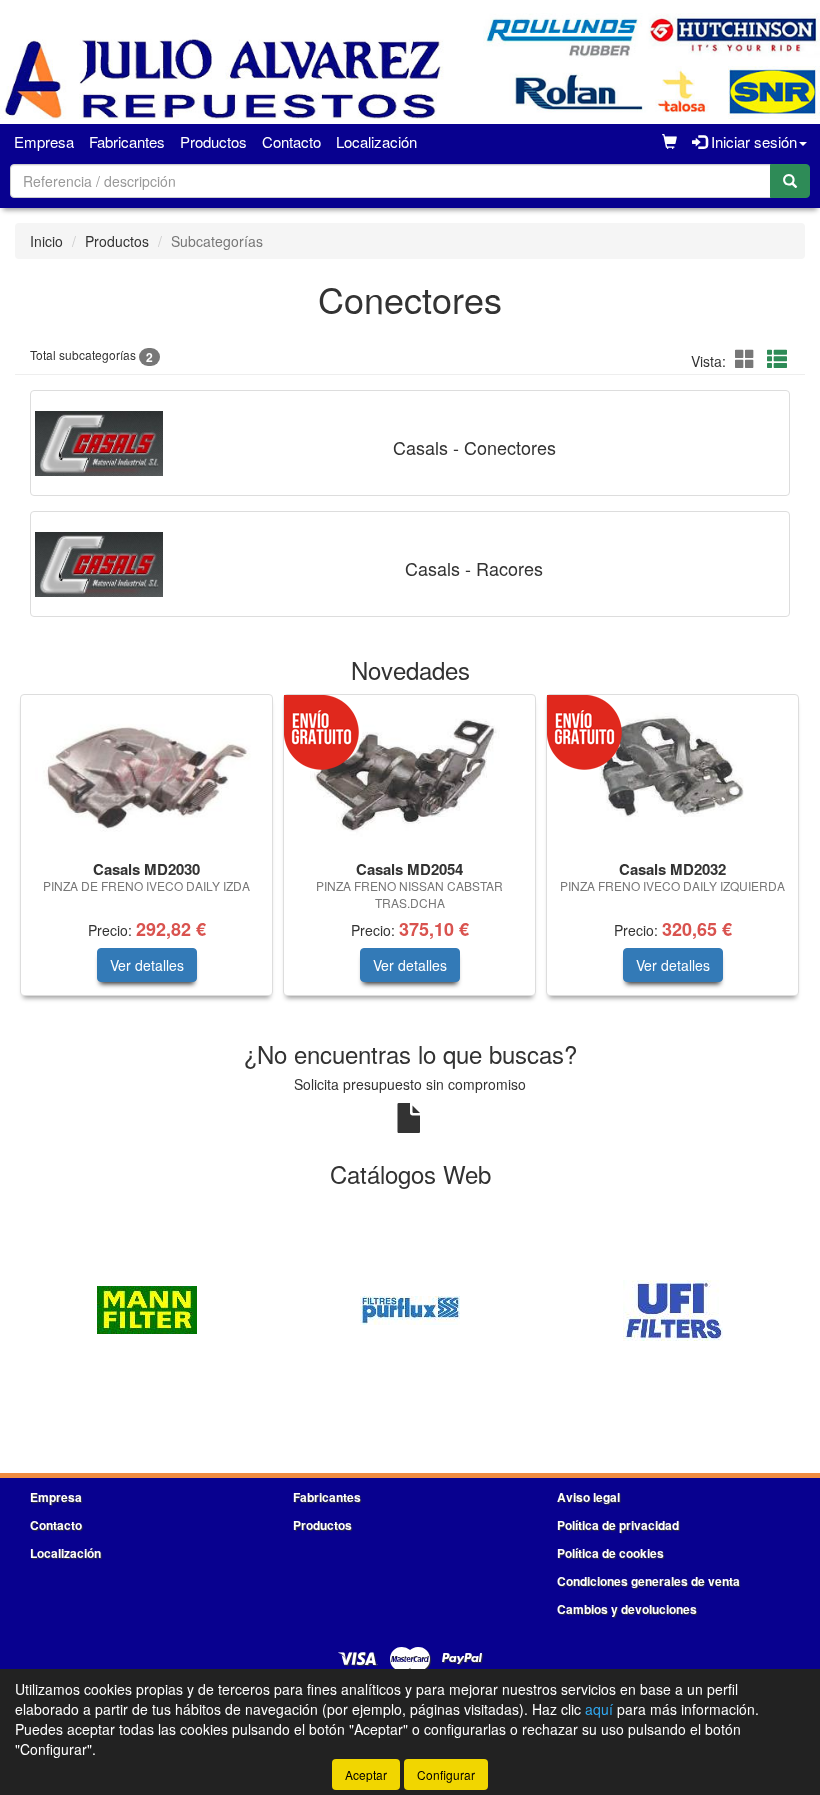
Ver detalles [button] (147, 965)
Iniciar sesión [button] (752, 141)
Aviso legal (588, 1497)
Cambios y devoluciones (627, 1609)
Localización (376, 141)
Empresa (44, 141)
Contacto (291, 141)
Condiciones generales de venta (648, 1581)
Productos (213, 141)
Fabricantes (127, 141)
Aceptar (366, 1774)
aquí (599, 1709)
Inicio (46, 241)
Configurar (446, 1774)
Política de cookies (610, 1553)
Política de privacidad (618, 1525)
